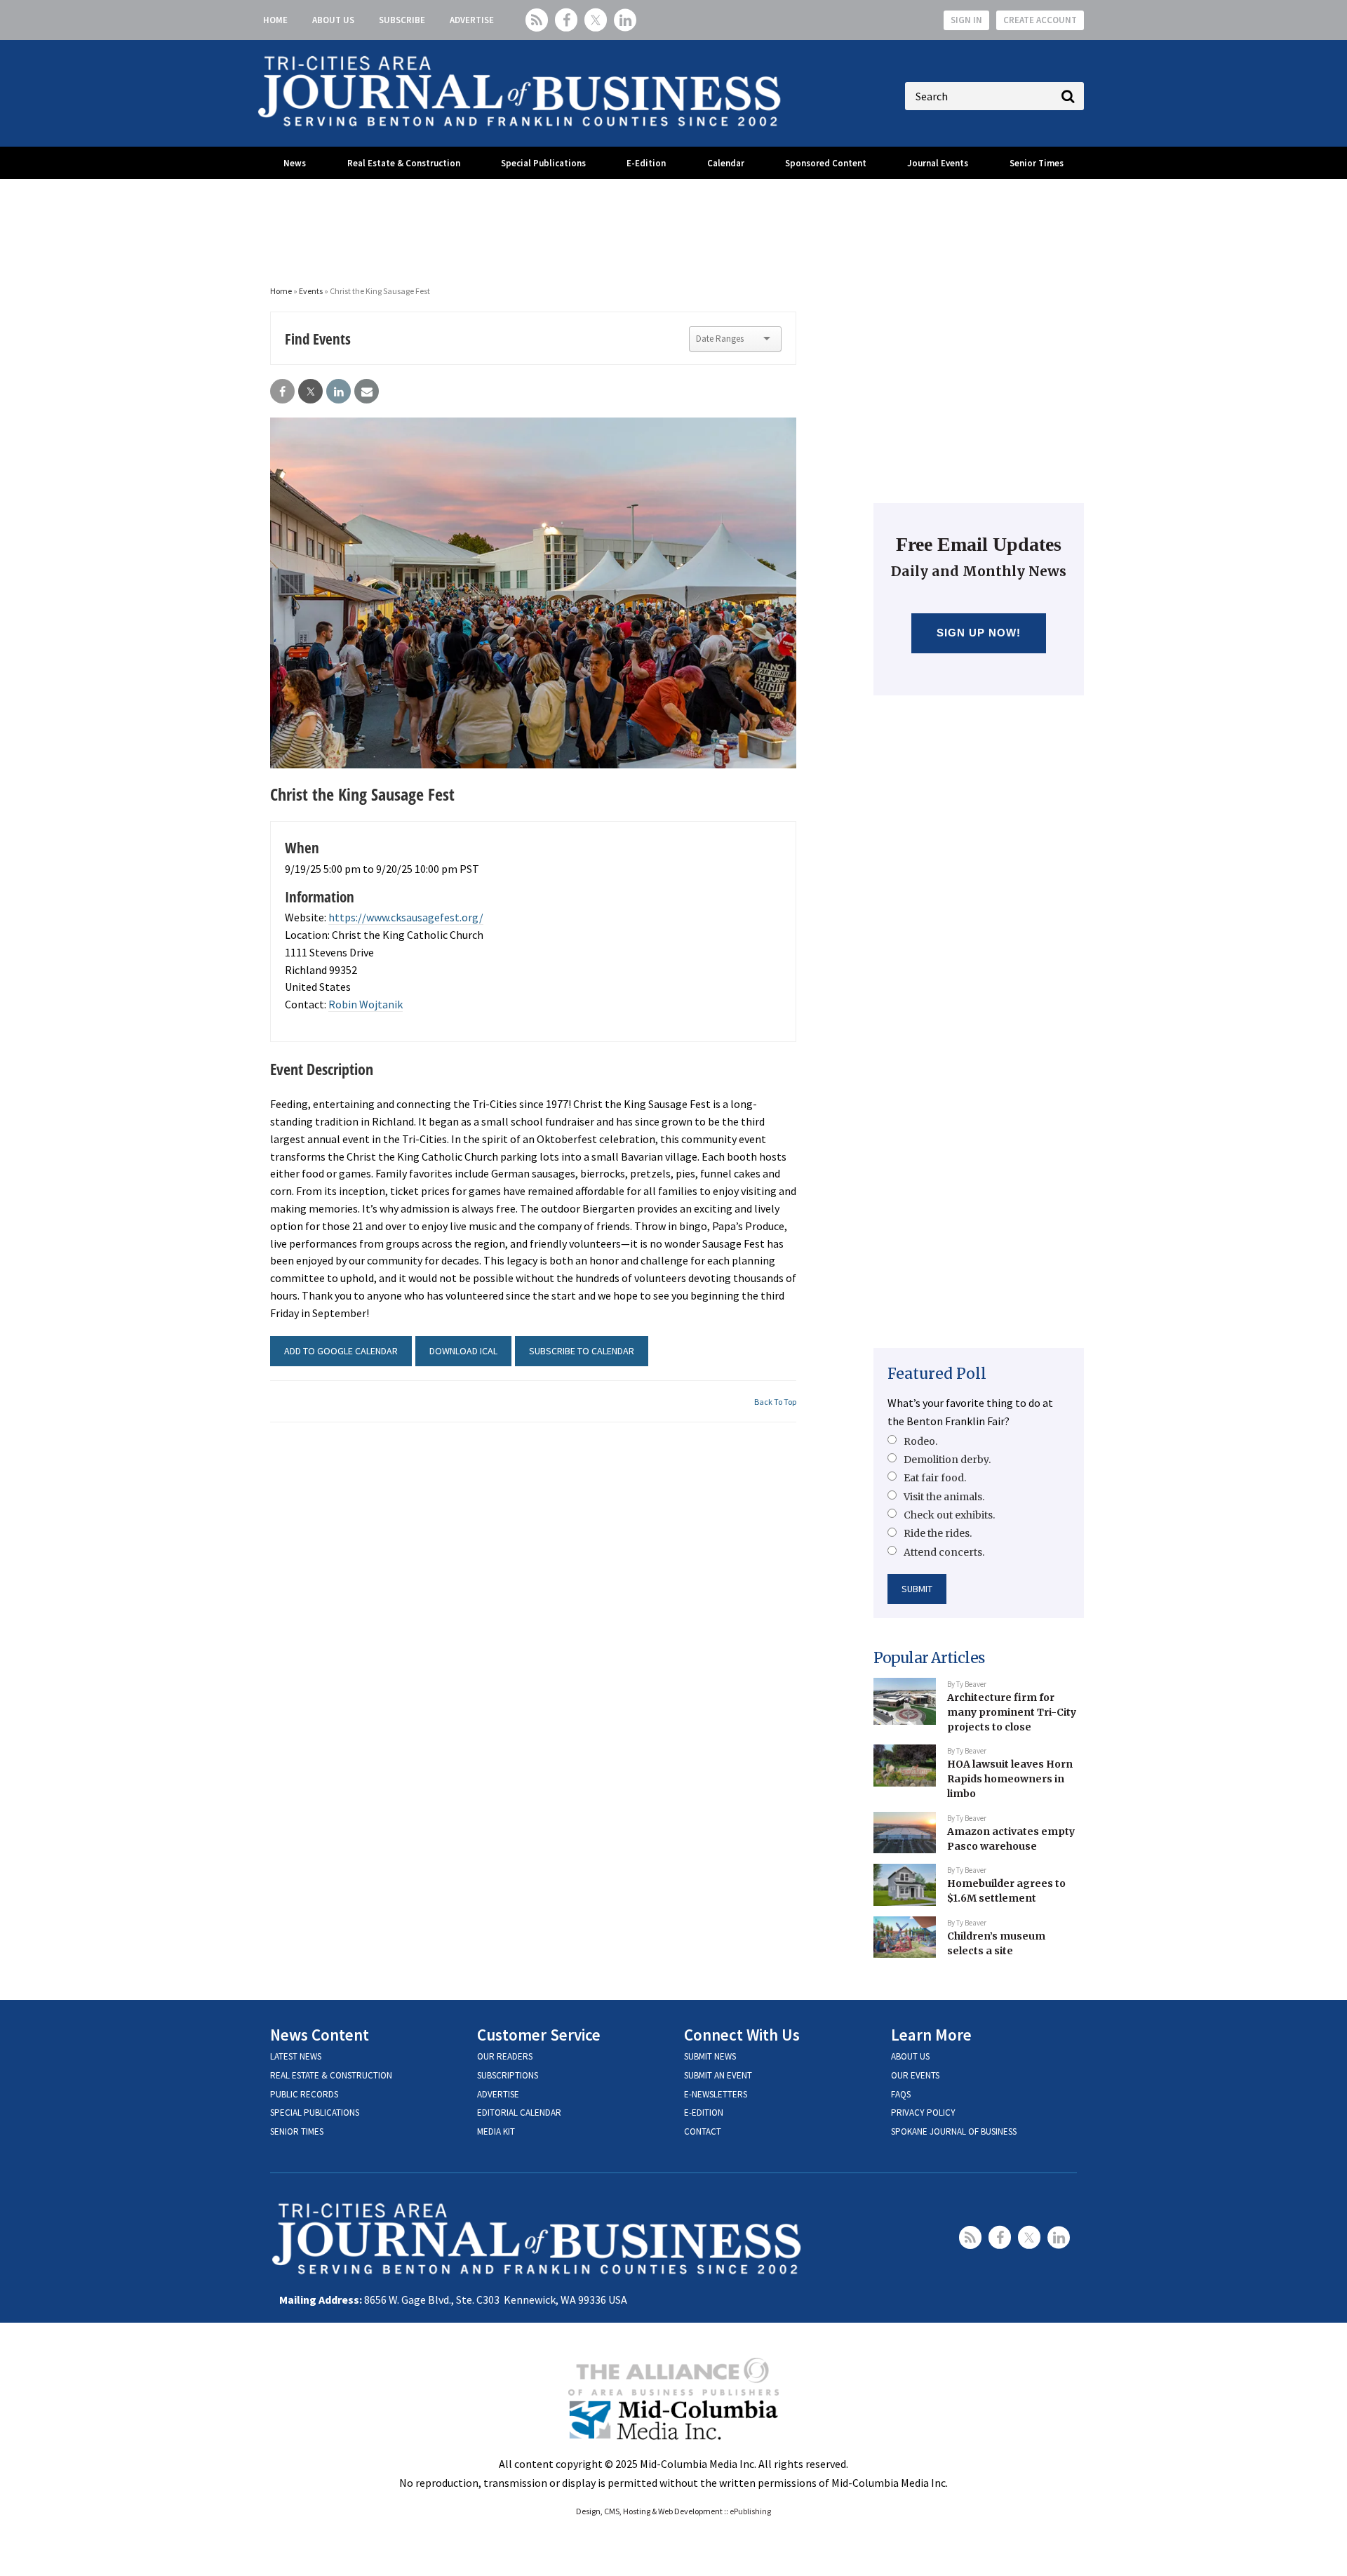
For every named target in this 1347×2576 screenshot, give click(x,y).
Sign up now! (979, 633)
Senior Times (1037, 163)
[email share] (367, 392)
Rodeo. (920, 1441)
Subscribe (402, 20)
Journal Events (938, 163)
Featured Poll (937, 1374)
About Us (333, 20)
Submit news (710, 2056)
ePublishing (750, 2511)
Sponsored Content (826, 163)
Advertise (472, 20)
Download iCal (463, 1351)
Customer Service (539, 2035)
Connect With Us (742, 2035)
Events (311, 291)
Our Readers (505, 2056)
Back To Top (775, 1402)
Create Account (1040, 20)
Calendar (726, 163)
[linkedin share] (339, 392)
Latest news (296, 2056)
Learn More (931, 2035)
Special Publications (543, 163)
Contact (703, 2131)
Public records (304, 2094)
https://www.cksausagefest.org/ (406, 917)
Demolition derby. (947, 1460)
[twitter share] (310, 392)
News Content (320, 2035)
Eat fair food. (935, 1478)
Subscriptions (508, 2075)
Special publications (315, 2113)
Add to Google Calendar (341, 1351)
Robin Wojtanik (366, 1004)
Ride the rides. (938, 1533)
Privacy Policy (923, 2113)
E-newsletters (716, 2094)
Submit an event (718, 2075)
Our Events (915, 2075)
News (295, 163)
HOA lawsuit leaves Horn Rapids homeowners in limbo (1010, 1778)
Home (275, 20)
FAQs (901, 2094)
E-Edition (646, 163)
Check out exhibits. (949, 1515)
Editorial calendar (519, 2113)
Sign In (966, 20)
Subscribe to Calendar (582, 1351)
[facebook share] (282, 392)
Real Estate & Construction (404, 163)
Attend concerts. (944, 1552)
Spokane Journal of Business (954, 2131)
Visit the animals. (944, 1497)
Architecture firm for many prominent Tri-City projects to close (1012, 1712)
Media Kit (496, 2131)
